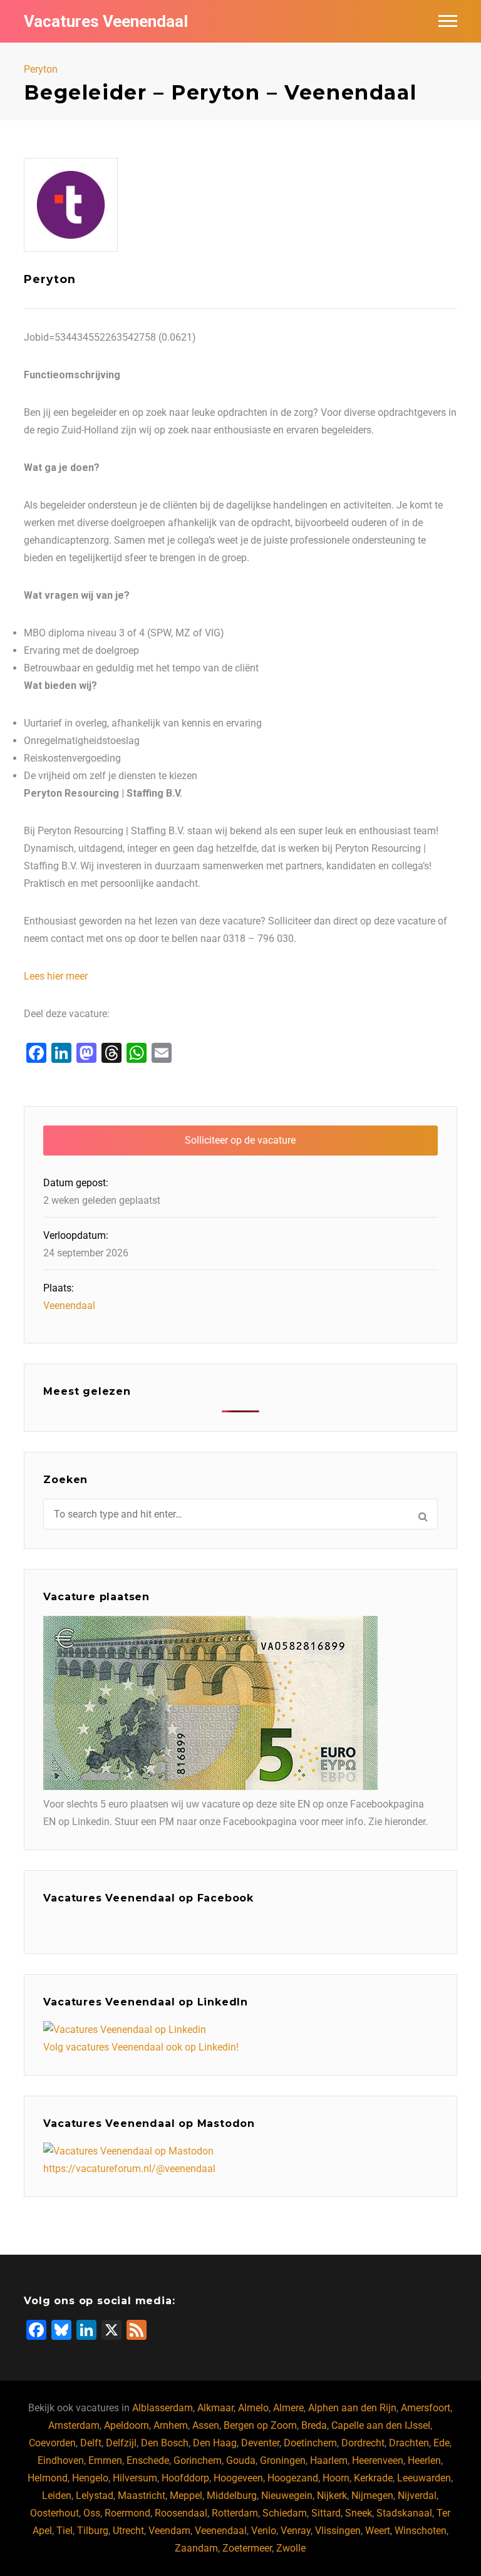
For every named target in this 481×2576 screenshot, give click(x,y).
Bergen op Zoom (260, 2425)
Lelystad (95, 2496)
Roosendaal (181, 2513)
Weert (378, 2531)
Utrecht (128, 2531)
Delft (91, 2443)
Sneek (359, 2513)
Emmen (105, 2460)
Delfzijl (121, 2443)
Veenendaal (69, 1306)
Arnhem (171, 2425)
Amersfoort (426, 2408)
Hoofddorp (185, 2478)
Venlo (264, 2531)
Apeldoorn (127, 2425)
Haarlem (329, 2460)
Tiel (65, 2531)
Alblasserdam (163, 2408)
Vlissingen (338, 2531)
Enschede (148, 2460)
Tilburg (93, 2531)
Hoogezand (293, 2478)
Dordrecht (363, 2443)
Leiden (57, 2496)
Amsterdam (74, 2425)
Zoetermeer (247, 2548)
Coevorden (52, 2443)
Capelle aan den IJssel (381, 2425)
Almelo (253, 2408)
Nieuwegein (287, 2496)
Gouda (241, 2460)
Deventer (260, 2443)
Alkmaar (215, 2408)
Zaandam (196, 2548)
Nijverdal (417, 2496)
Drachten (409, 2443)
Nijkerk (332, 2496)
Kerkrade (373, 2478)
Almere (288, 2408)
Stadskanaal (404, 2513)
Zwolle (291, 2548)
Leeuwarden (424, 2478)
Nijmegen (372, 2496)
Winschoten (421, 2531)
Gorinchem (198, 2460)
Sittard (326, 2513)
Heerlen (424, 2460)
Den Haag (215, 2443)
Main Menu (448, 21)
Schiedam (285, 2513)
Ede (442, 2443)
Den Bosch (165, 2443)
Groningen (283, 2460)
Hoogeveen (238, 2478)
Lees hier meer (56, 976)
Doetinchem (310, 2443)
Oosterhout (54, 2513)
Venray (296, 2531)
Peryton (41, 70)
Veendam (169, 2531)
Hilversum (135, 2478)
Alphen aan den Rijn (352, 2408)
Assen (206, 2425)
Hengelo (90, 2478)
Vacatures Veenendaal (106, 21)
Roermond (127, 2513)
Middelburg (232, 2496)
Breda (314, 2425)
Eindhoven (61, 2460)
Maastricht (142, 2496)
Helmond (48, 2478)
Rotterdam (235, 2513)
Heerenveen (378, 2460)
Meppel (186, 2496)
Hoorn (336, 2478)
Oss (92, 2513)
